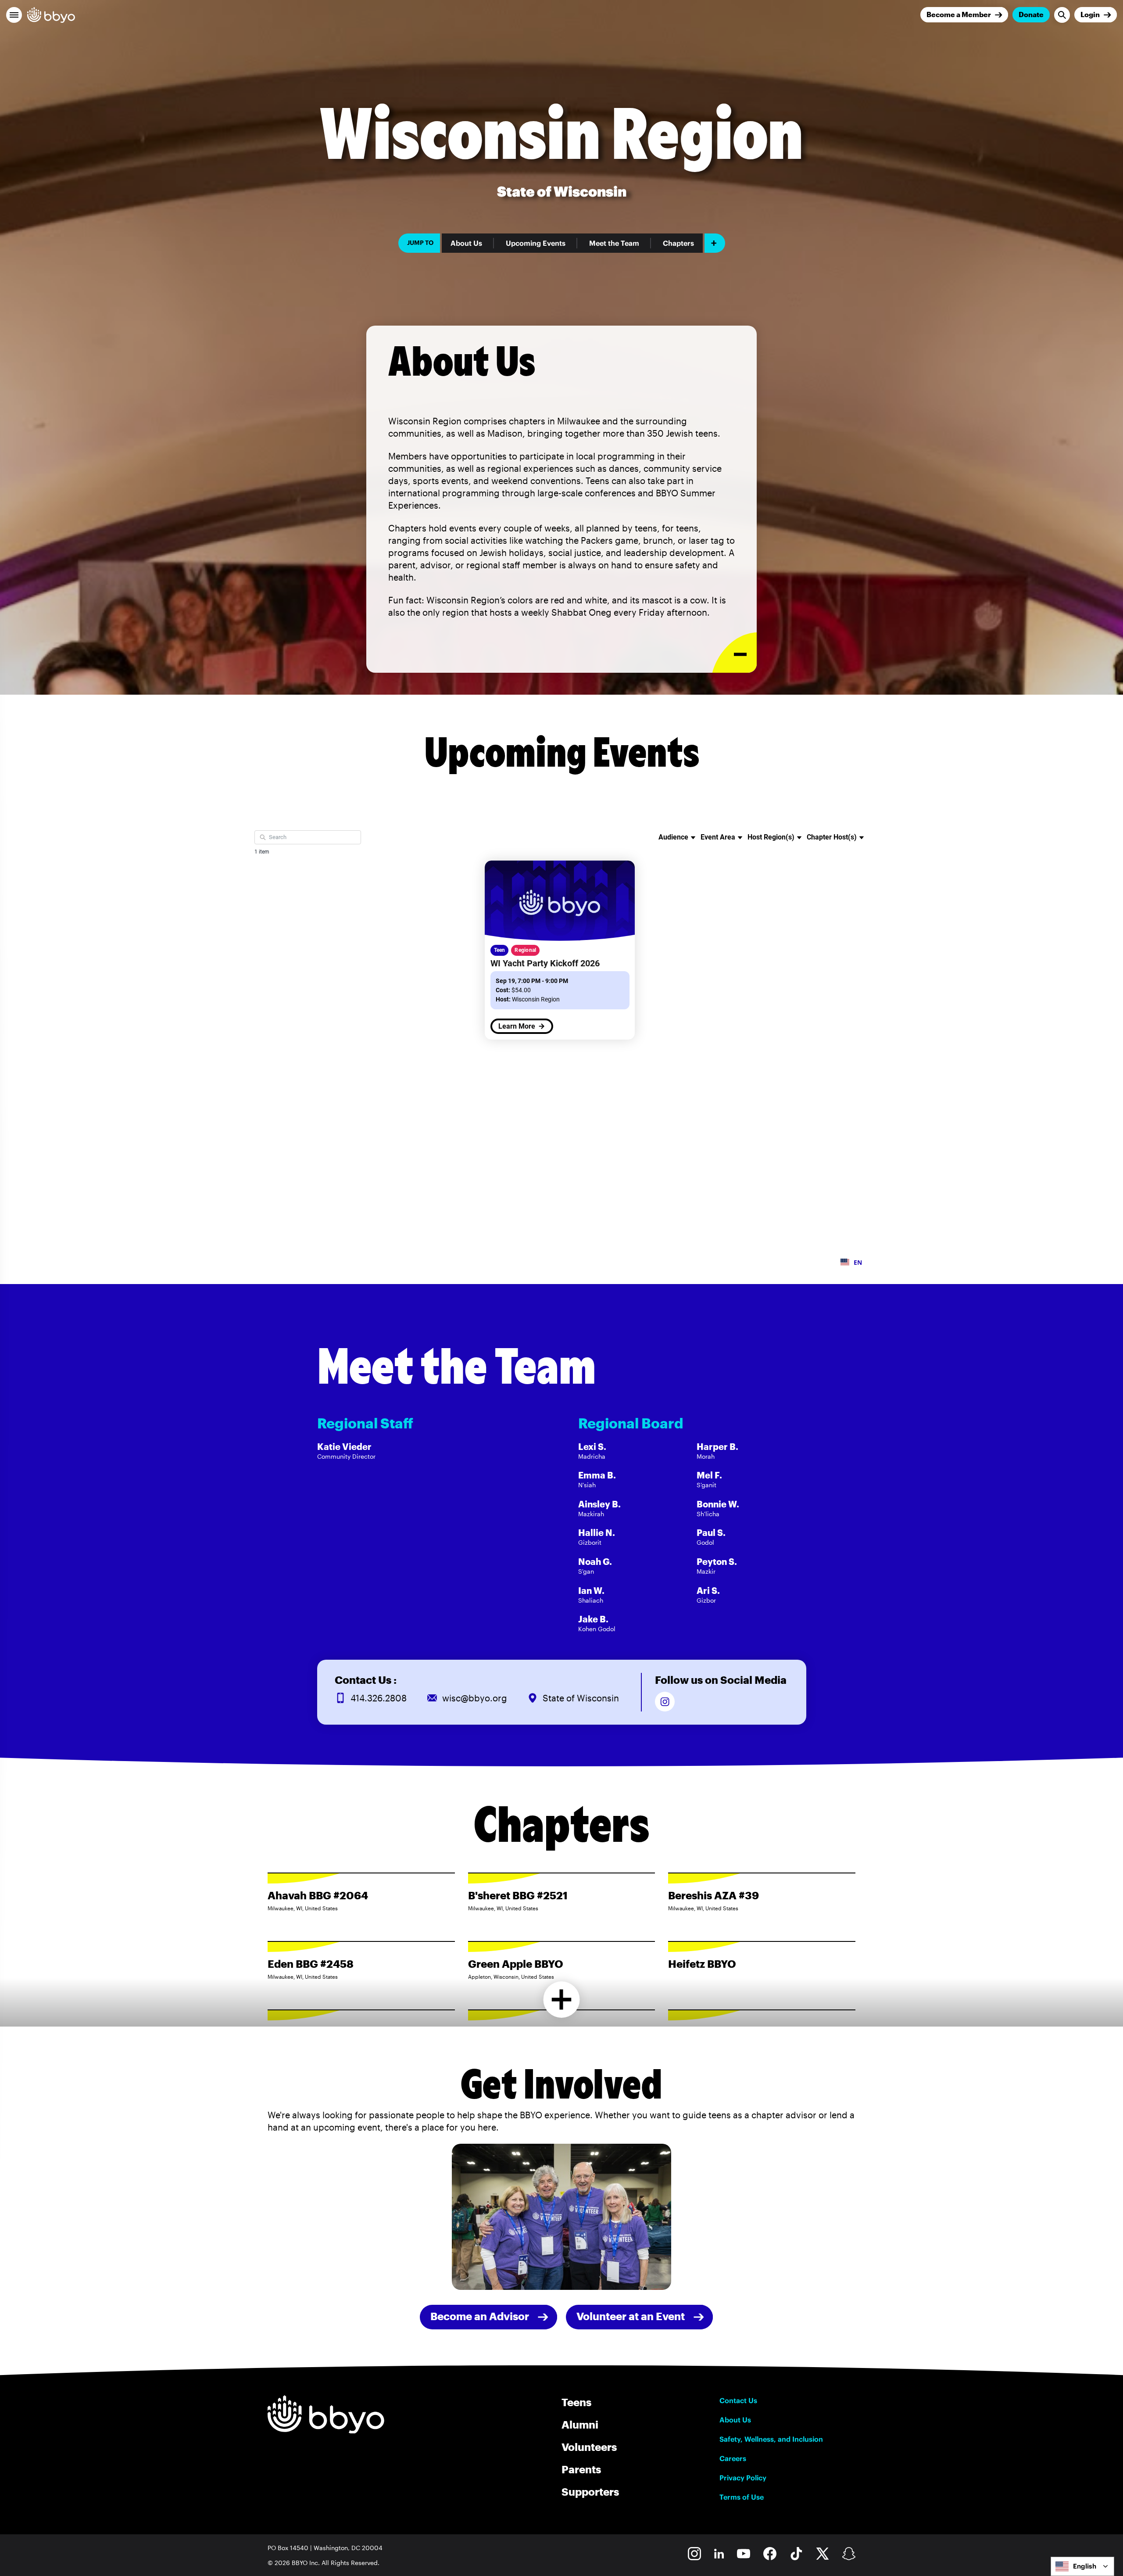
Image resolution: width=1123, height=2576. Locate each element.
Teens (576, 2402)
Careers (733, 2458)
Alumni (580, 2424)
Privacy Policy (743, 2478)
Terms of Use (742, 2497)
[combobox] (1082, 2566)
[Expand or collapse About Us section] (735, 653)
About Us (466, 243)
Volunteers (589, 2447)
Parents (581, 2469)
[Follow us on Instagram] (665, 1702)
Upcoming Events (536, 243)
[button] (14, 15)
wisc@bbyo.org (475, 1698)
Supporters (590, 2492)
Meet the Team (614, 243)
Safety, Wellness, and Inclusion (771, 2439)
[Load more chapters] (562, 2000)
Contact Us (738, 2400)
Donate (1031, 14)
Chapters (678, 243)
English (1085, 2566)
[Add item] (715, 243)
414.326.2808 (379, 1698)
